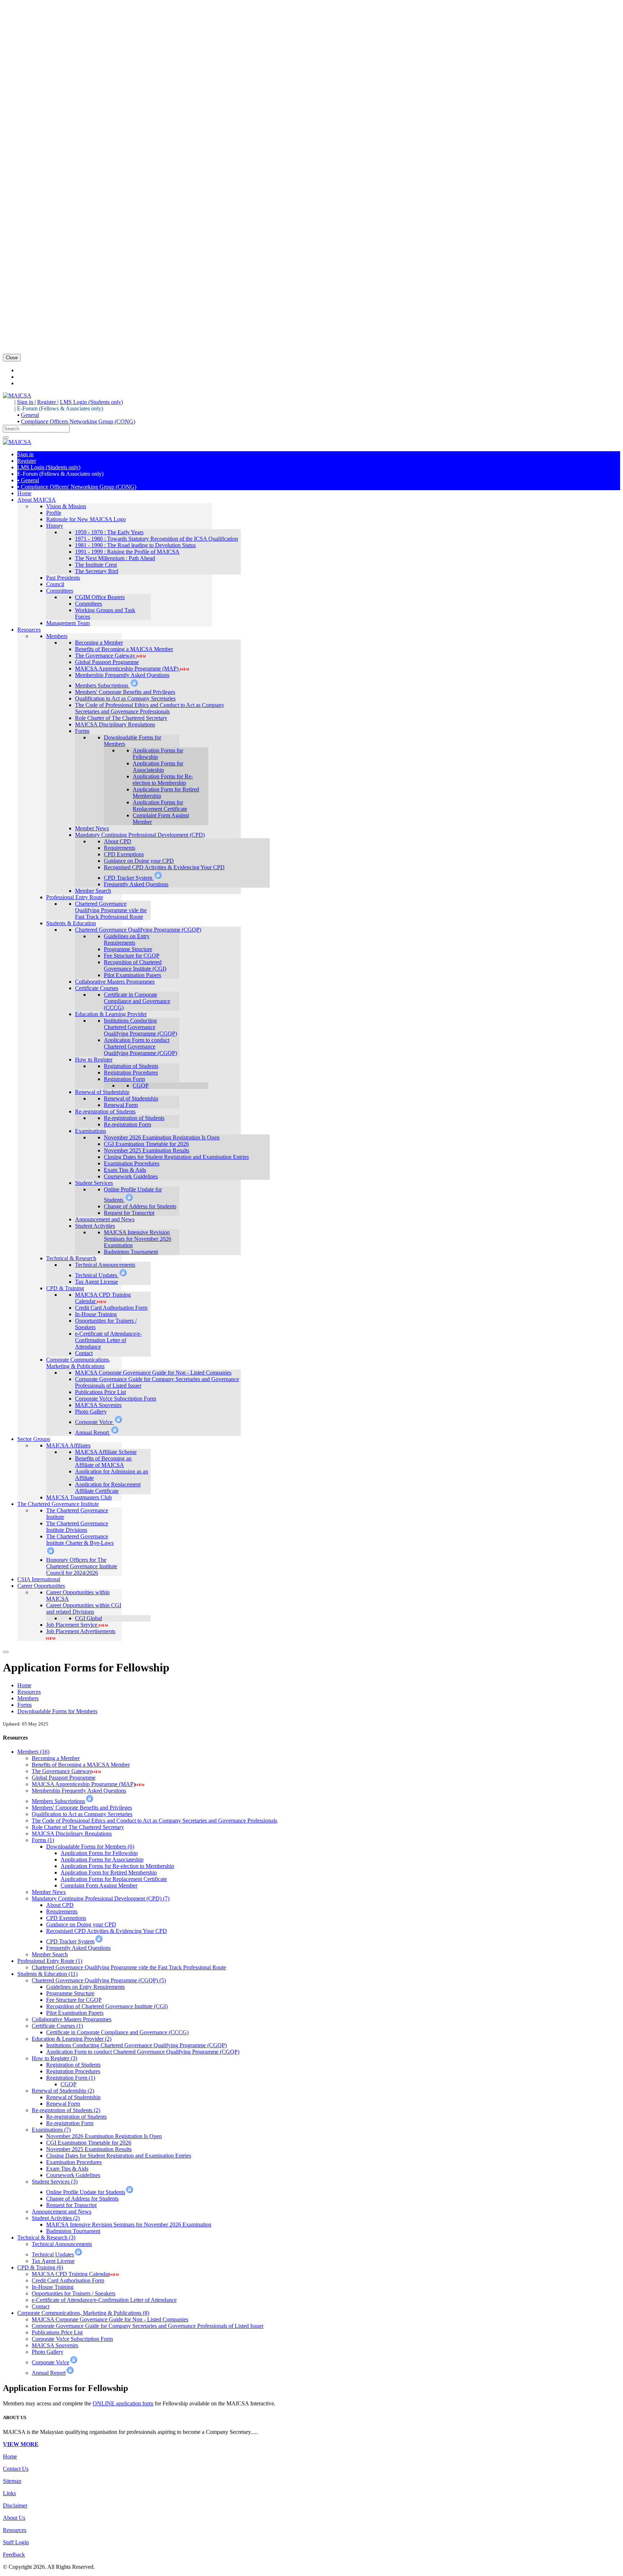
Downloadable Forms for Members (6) (90, 1847)
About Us (14, 2518)
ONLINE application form (123, 2403)
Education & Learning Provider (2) (72, 2039)
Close (12, 358)
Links (9, 2493)
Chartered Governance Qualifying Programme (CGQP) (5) (99, 1980)
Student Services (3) (55, 2182)
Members (28, 1698)
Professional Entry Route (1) (50, 1961)
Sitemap (12, 2481)
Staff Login (16, 2542)
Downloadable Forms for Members (57, 1711)
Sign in (26, 402)
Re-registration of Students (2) (66, 2110)
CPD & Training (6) (40, 2267)
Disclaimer (15, 2505)
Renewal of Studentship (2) (63, 2091)
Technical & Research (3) (46, 2237)
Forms (25, 1705)
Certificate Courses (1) (57, 2026)
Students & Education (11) (47, 1974)
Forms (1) (43, 1840)
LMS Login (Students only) (91, 402)
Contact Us (16, 2469)
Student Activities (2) (56, 2218)
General (30, 415)
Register (47, 402)
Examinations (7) (51, 2130)
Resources (29, 1692)
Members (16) (33, 1752)
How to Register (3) (54, 2058)
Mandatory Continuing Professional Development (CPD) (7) (101, 1898)
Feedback (14, 2555)
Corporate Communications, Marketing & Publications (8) (83, 2313)
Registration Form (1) (71, 2078)
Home (24, 1685)
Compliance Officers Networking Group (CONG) (78, 421)
